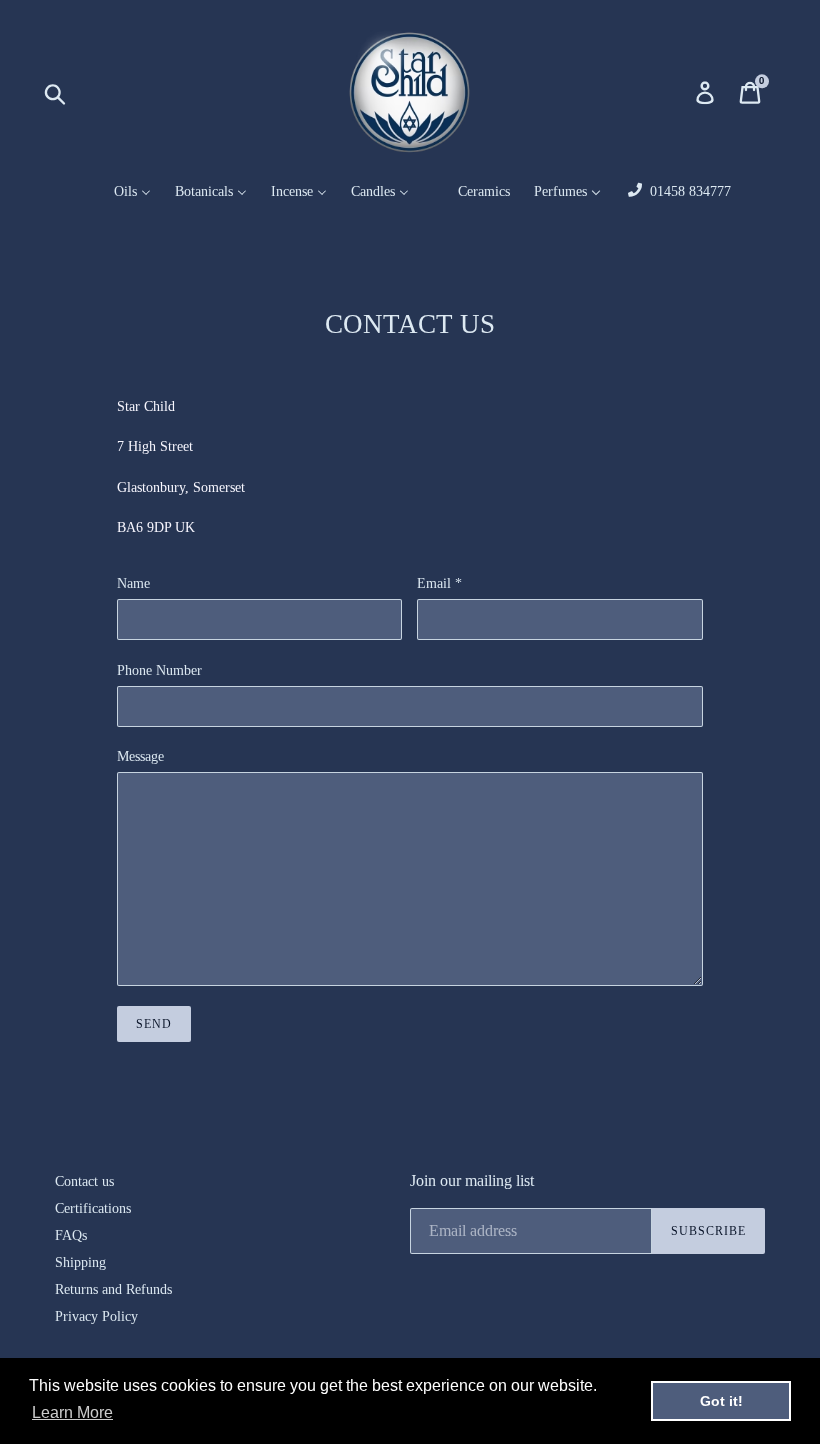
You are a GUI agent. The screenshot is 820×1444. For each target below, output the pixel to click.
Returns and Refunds (113, 1289)
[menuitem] (120, 192)
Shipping (80, 1262)
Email (439, 583)
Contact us (84, 1181)
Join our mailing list (472, 1180)
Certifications (93, 1208)
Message (140, 756)
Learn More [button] (72, 1412)
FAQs (71, 1235)
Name (133, 583)
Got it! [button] (721, 1401)
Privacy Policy (96, 1316)
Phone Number (159, 670)
